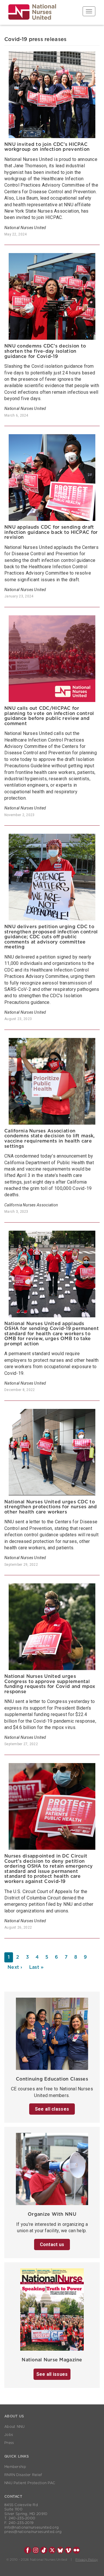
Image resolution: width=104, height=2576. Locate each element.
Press (9, 2443)
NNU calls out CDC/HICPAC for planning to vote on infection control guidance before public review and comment (49, 716)
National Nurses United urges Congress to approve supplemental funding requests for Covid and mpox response (50, 1684)
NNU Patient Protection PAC (30, 2483)
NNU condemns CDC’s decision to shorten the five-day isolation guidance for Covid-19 (45, 351)
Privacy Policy (87, 2560)
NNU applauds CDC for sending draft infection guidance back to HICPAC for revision (51, 532)
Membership (15, 2467)
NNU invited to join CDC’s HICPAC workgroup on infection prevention (47, 147)
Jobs (9, 2435)
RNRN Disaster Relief (23, 2475)
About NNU (15, 2427)
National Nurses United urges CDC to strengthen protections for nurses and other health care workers (51, 1507)
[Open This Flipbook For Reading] (52, 2311)
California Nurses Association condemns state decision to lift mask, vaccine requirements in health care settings (49, 1139)
